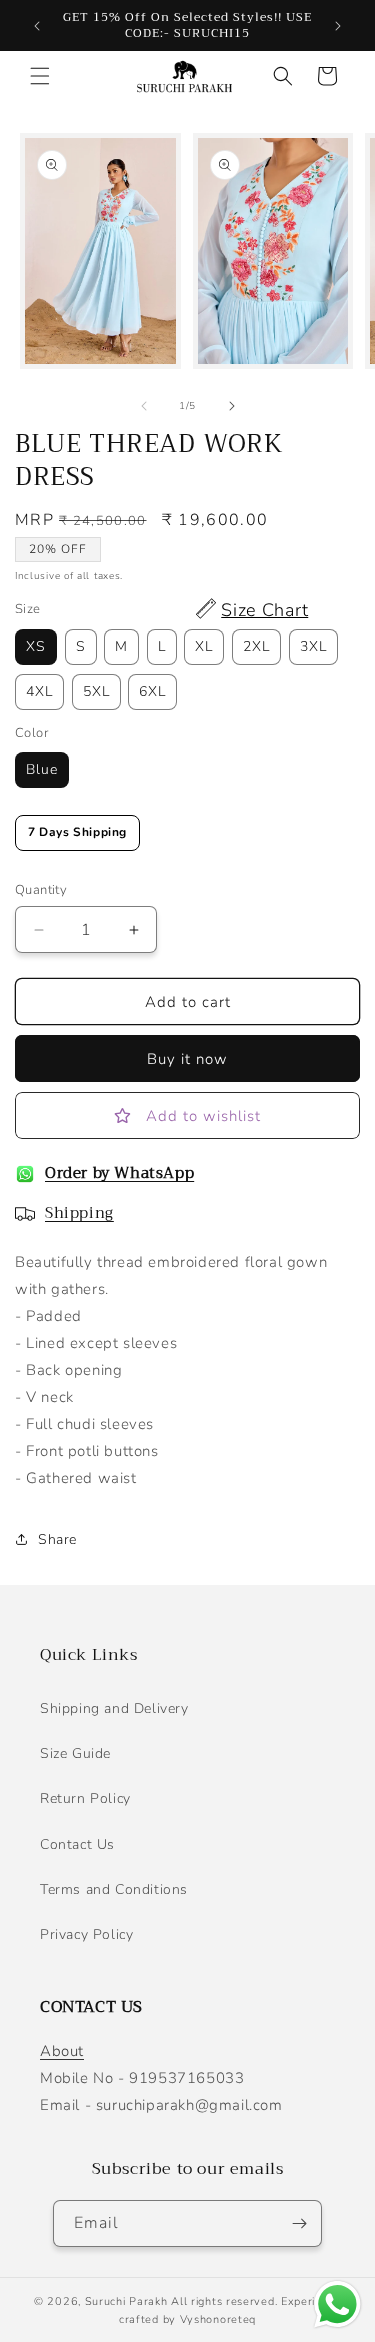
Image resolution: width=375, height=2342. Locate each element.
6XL (152, 691)
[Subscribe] (299, 2223)
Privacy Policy (86, 1934)
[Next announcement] (338, 26)
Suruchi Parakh (126, 2301)
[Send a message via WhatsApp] (337, 2304)
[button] (40, 76)
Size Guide (75, 1753)
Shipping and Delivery (114, 1708)
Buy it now (187, 1059)
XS (36, 646)
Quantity (41, 890)
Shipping (79, 1213)
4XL (39, 691)
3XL (313, 646)
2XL (256, 646)
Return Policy (85, 1798)
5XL (96, 691)
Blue (42, 769)
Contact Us (77, 1844)
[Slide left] (144, 406)
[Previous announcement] (37, 26)
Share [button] (57, 1539)
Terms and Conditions (114, 1889)
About (62, 2051)
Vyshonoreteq (218, 2319)
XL (204, 646)
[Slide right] (232, 406)
